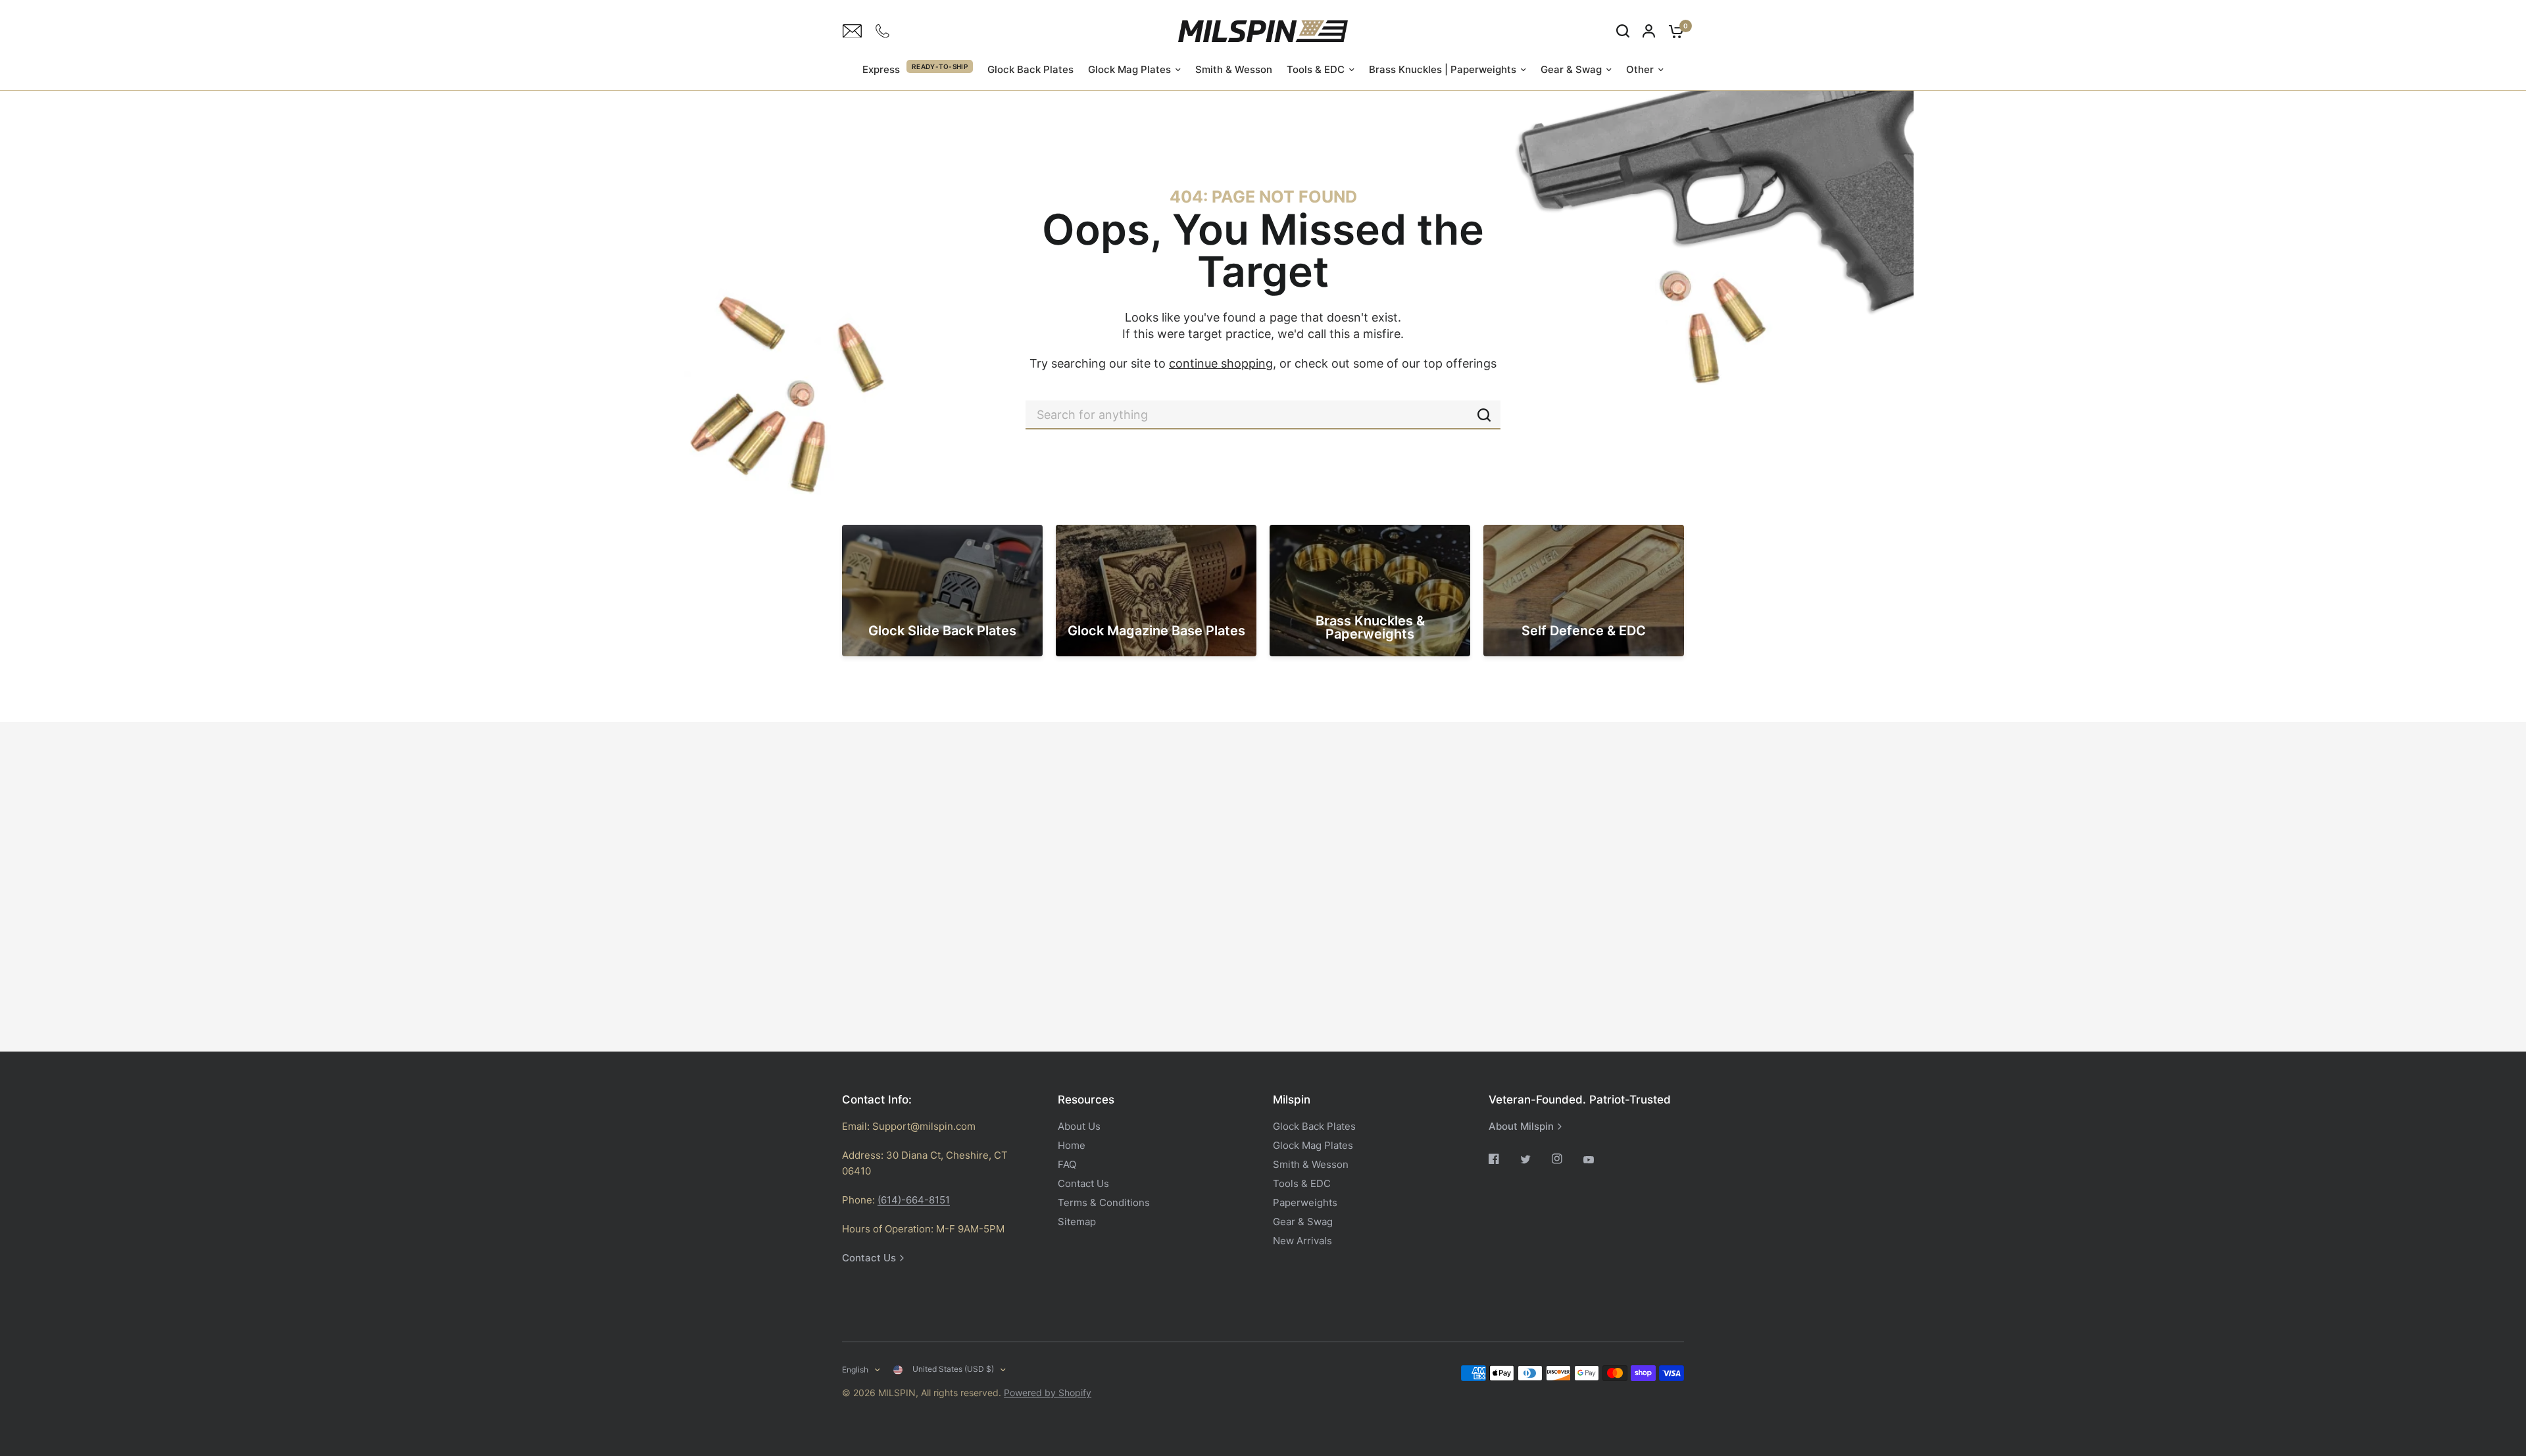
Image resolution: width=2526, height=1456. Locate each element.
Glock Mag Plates (1129, 69)
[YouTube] (1598, 1160)
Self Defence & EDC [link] (1584, 631)
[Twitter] (1535, 1159)
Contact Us (1083, 1183)
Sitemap (1077, 1222)
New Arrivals (1302, 1241)
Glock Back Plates (1030, 69)
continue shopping (1221, 363)
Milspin (1292, 1100)
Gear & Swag (1571, 69)
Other (1640, 69)
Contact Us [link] (869, 1258)
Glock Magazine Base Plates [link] (1156, 631)
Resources (1086, 1100)
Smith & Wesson (1234, 69)
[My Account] (1649, 31)
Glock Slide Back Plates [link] (942, 631)
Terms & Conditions (1104, 1202)
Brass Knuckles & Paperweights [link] (1370, 627)
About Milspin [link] (1521, 1126)
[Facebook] (1503, 1159)
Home (1072, 1145)
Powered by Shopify (1048, 1393)
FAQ (1067, 1164)
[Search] (1623, 31)
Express (881, 69)
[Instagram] (1566, 1159)
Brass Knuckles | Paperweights (1443, 69)
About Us (1079, 1126)
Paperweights (1305, 1202)
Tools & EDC (1316, 69)
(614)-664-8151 (914, 1200)
